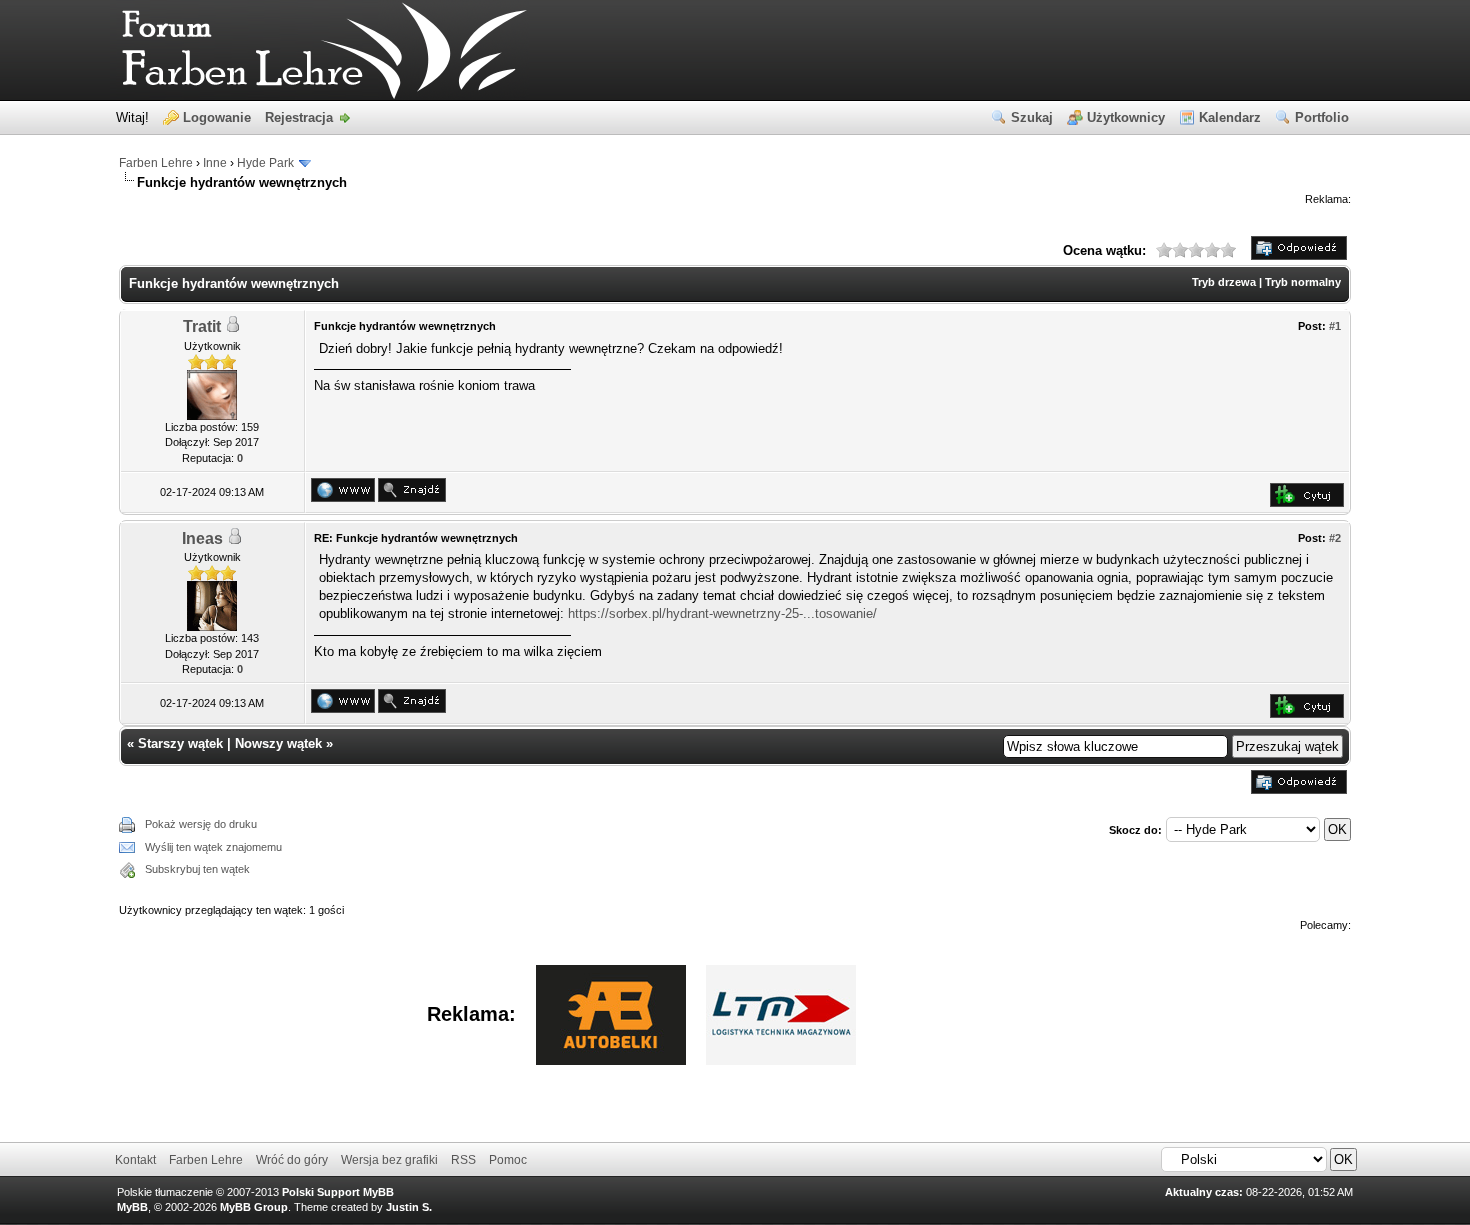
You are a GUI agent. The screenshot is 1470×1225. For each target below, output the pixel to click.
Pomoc (508, 1160)
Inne (215, 163)
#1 (1335, 326)
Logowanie (217, 117)
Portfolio (1322, 117)
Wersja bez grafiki (389, 1160)
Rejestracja (299, 117)
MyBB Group (254, 1207)
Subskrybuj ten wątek (197, 869)
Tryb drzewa (1224, 282)
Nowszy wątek (278, 743)
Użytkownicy (1126, 117)
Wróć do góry (292, 1160)
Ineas (202, 538)
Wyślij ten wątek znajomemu (213, 847)
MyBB (132, 1207)
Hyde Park (265, 163)
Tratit (202, 326)
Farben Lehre (156, 163)
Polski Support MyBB (338, 1192)
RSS (463, 1160)
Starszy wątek (180, 743)
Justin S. (409, 1207)
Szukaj (1032, 117)
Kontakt (135, 1160)
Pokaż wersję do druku (201, 824)
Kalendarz (1230, 117)
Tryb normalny (1303, 282)
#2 (1335, 538)
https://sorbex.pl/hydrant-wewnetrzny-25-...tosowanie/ (722, 613)
